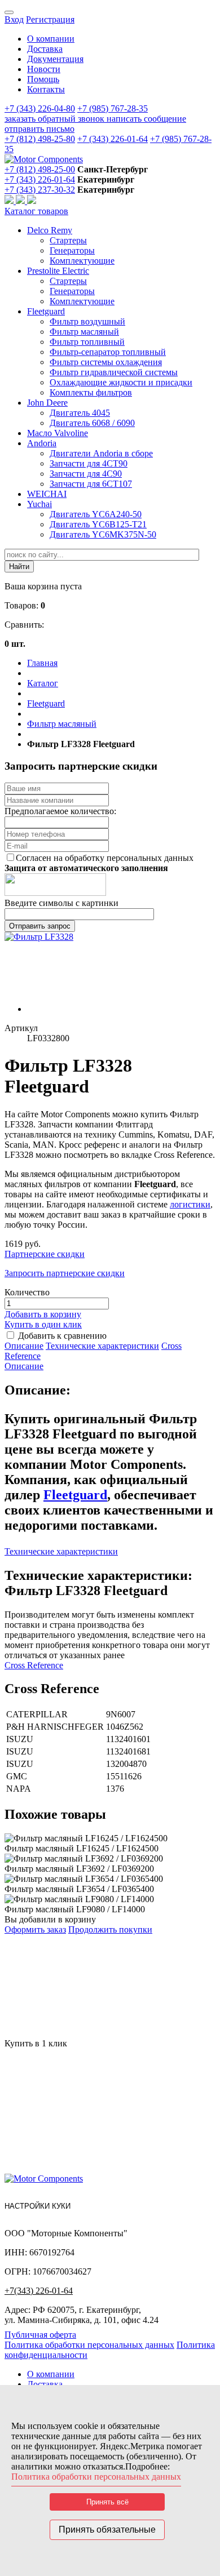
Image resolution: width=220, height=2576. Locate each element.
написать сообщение (146, 119)
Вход (14, 19)
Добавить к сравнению (62, 1336)
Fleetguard (46, 311)
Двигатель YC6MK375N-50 (103, 534)
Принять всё (107, 2502)
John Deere (47, 403)
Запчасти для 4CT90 (89, 463)
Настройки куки (38, 2206)
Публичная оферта (40, 2335)
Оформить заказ (35, 1929)
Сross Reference (34, 1665)
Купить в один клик (43, 1324)
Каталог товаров (36, 211)
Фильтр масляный (84, 332)
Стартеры (68, 240)
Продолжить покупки (110, 1929)
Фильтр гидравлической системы (114, 372)
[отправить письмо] (32, 201)
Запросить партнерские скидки (65, 1273)
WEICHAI (47, 494)
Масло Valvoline (58, 433)
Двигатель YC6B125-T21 (98, 524)
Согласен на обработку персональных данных (105, 858)
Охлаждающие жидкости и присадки (121, 382)
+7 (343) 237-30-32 (40, 190)
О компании (51, 39)
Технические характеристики (102, 1346)
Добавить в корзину (43, 1314)
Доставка (45, 49)
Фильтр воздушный (87, 321)
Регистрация (50, 19)
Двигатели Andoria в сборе (101, 453)
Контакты (46, 89)
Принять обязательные (107, 2530)
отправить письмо (39, 129)
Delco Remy (50, 230)
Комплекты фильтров (91, 392)
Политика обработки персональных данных (89, 2345)
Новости (44, 69)
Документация (55, 59)
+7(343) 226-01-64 (39, 2291)
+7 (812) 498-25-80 (40, 139)
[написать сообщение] (21, 201)
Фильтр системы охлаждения (106, 362)
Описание (24, 1346)
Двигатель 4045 (80, 413)
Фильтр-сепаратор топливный (108, 352)
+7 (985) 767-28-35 (113, 108)
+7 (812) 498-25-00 (40, 169)
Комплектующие (82, 261)
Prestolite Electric (58, 271)
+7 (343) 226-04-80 (40, 108)
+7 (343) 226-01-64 (113, 139)
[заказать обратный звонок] (10, 201)
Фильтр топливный (87, 342)
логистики (190, 1204)
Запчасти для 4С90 (86, 474)
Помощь (43, 79)
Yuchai (39, 504)
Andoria (42, 443)
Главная (42, 663)
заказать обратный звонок (56, 119)
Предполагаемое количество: (60, 811)
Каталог (43, 683)
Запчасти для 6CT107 (91, 484)
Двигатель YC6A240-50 (96, 514)
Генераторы (72, 250)
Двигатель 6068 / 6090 (92, 423)
